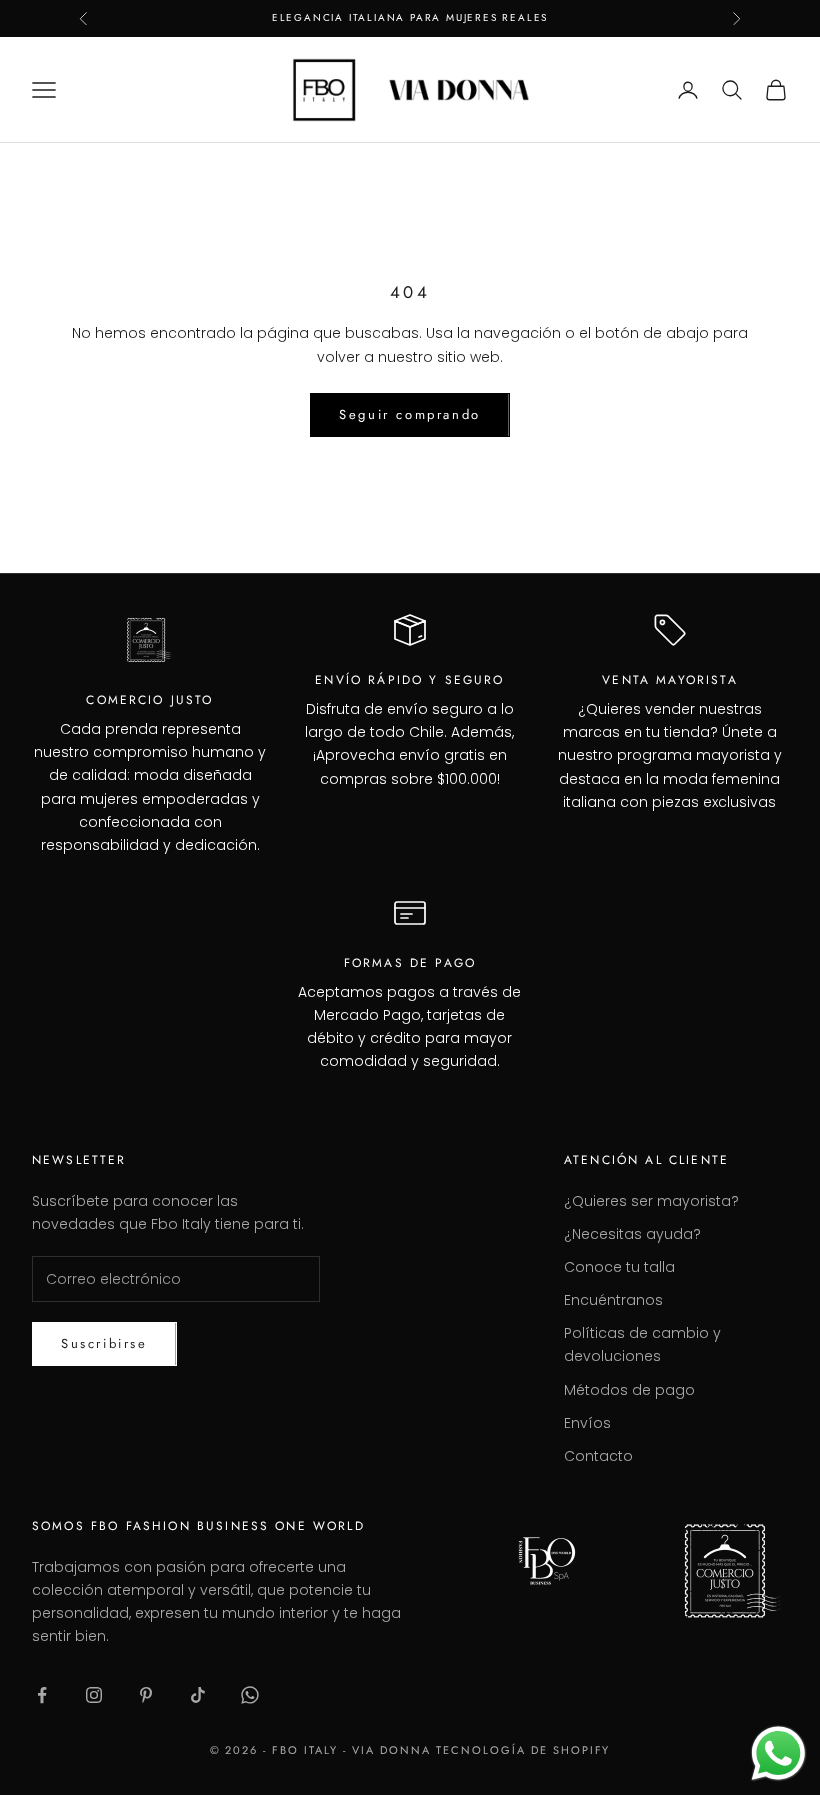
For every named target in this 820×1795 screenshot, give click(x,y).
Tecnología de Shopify (523, 1750)
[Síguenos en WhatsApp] (250, 1695)
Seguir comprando (410, 414)
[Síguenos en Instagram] (94, 1695)
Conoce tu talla (619, 1267)
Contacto (598, 1456)
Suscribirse (104, 1343)
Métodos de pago (629, 1390)
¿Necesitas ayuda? (632, 1234)
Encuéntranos (613, 1300)
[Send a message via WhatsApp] (778, 1753)
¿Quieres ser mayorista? (651, 1201)
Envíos (587, 1423)
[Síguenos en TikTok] (198, 1695)
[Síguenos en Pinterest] (146, 1695)
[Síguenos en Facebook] (42, 1695)
